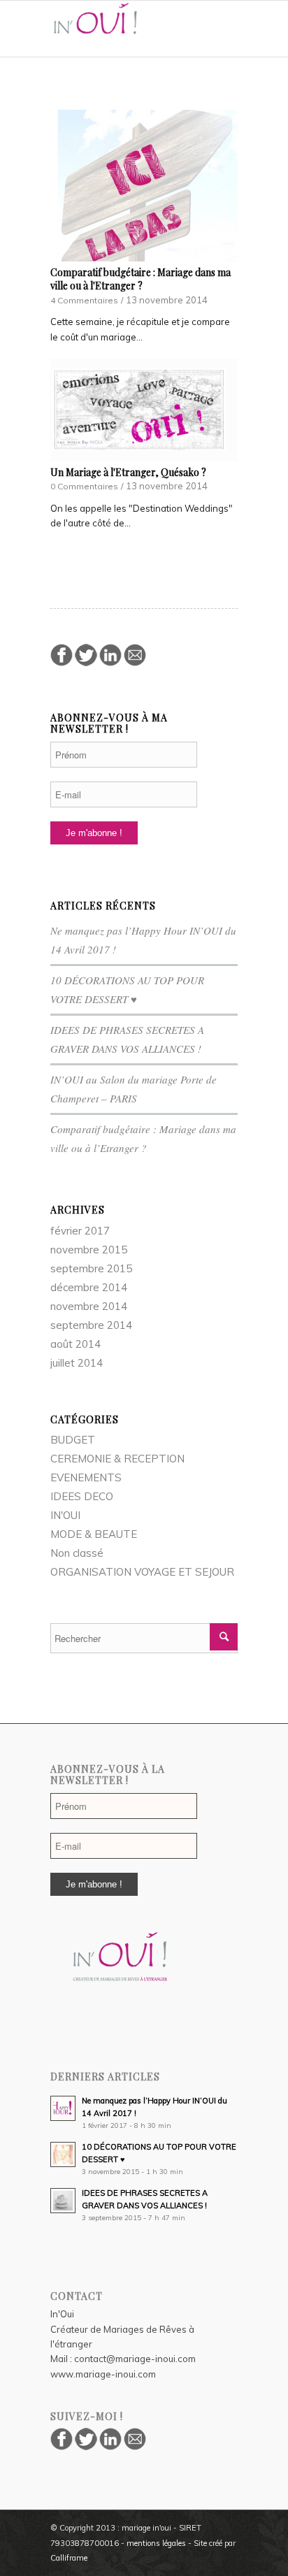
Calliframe (69, 2558)
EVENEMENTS (86, 1477)
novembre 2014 (89, 1306)
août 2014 (75, 1344)
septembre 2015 (91, 1268)
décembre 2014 (89, 1287)
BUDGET (73, 1440)
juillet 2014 (77, 1363)
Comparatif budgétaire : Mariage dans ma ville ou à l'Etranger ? (141, 279)
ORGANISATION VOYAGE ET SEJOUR (142, 1572)
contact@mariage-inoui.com (135, 2359)
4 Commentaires (84, 300)
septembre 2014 (91, 1325)
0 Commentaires (84, 486)
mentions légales (156, 2543)
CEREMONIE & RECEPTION (117, 1459)
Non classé (77, 1553)
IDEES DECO (82, 1496)
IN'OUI (65, 1515)
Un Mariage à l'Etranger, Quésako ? (128, 472)
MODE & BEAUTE (94, 1534)
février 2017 (80, 1231)
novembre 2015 (89, 1250)
